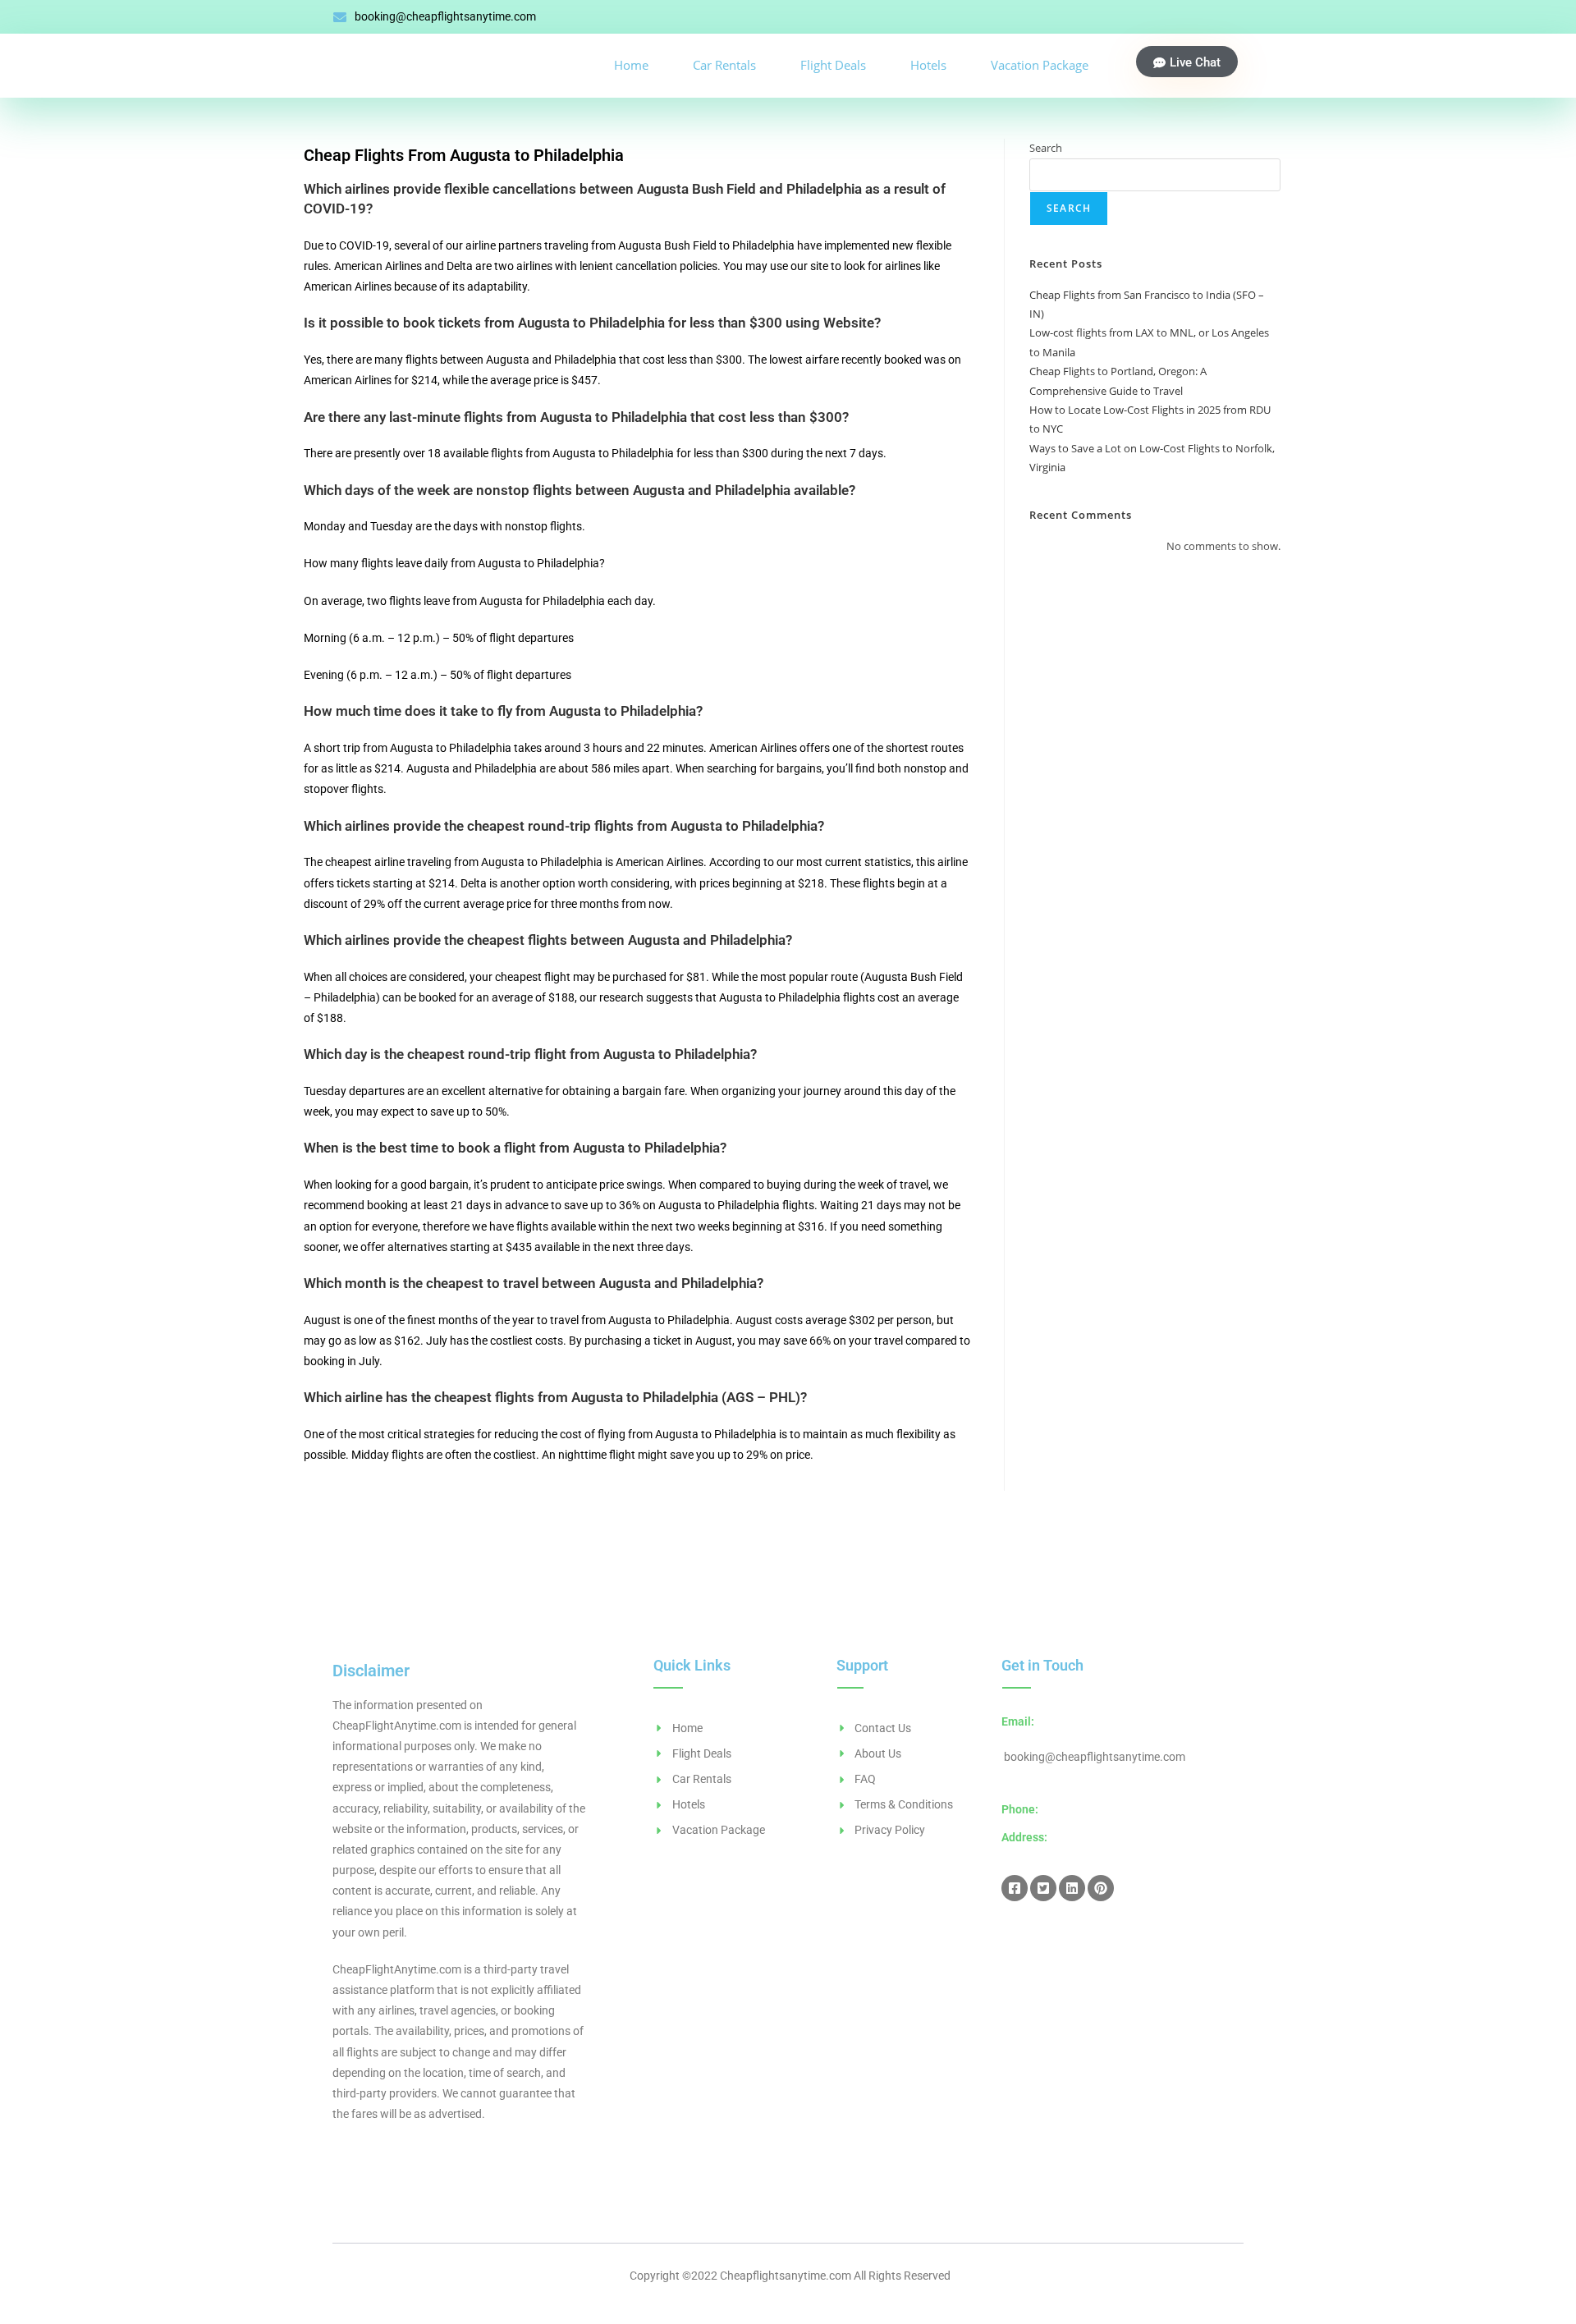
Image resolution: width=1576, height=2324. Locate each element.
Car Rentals (724, 65)
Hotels (928, 65)
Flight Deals (833, 65)
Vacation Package (1040, 65)
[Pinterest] (1101, 1888)
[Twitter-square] (1043, 1888)
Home (631, 65)
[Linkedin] (1072, 1888)
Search (1046, 148)
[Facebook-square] (1015, 1888)
